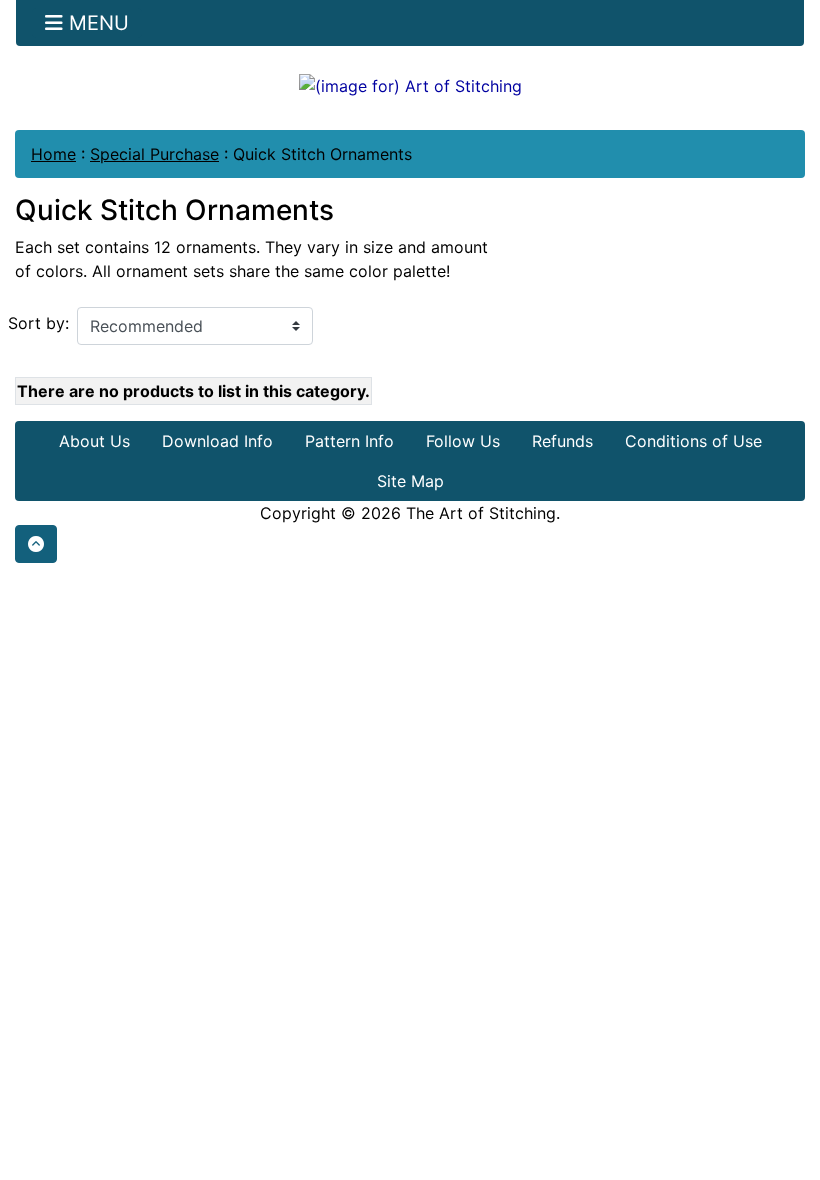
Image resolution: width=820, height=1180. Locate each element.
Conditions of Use (693, 441)
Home (53, 154)
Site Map (410, 481)
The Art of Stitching (481, 513)
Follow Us (463, 441)
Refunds (562, 441)
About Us (94, 441)
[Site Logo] (410, 85)
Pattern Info (349, 441)
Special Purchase (154, 154)
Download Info (217, 441)
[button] (36, 544)
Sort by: (38, 323)
